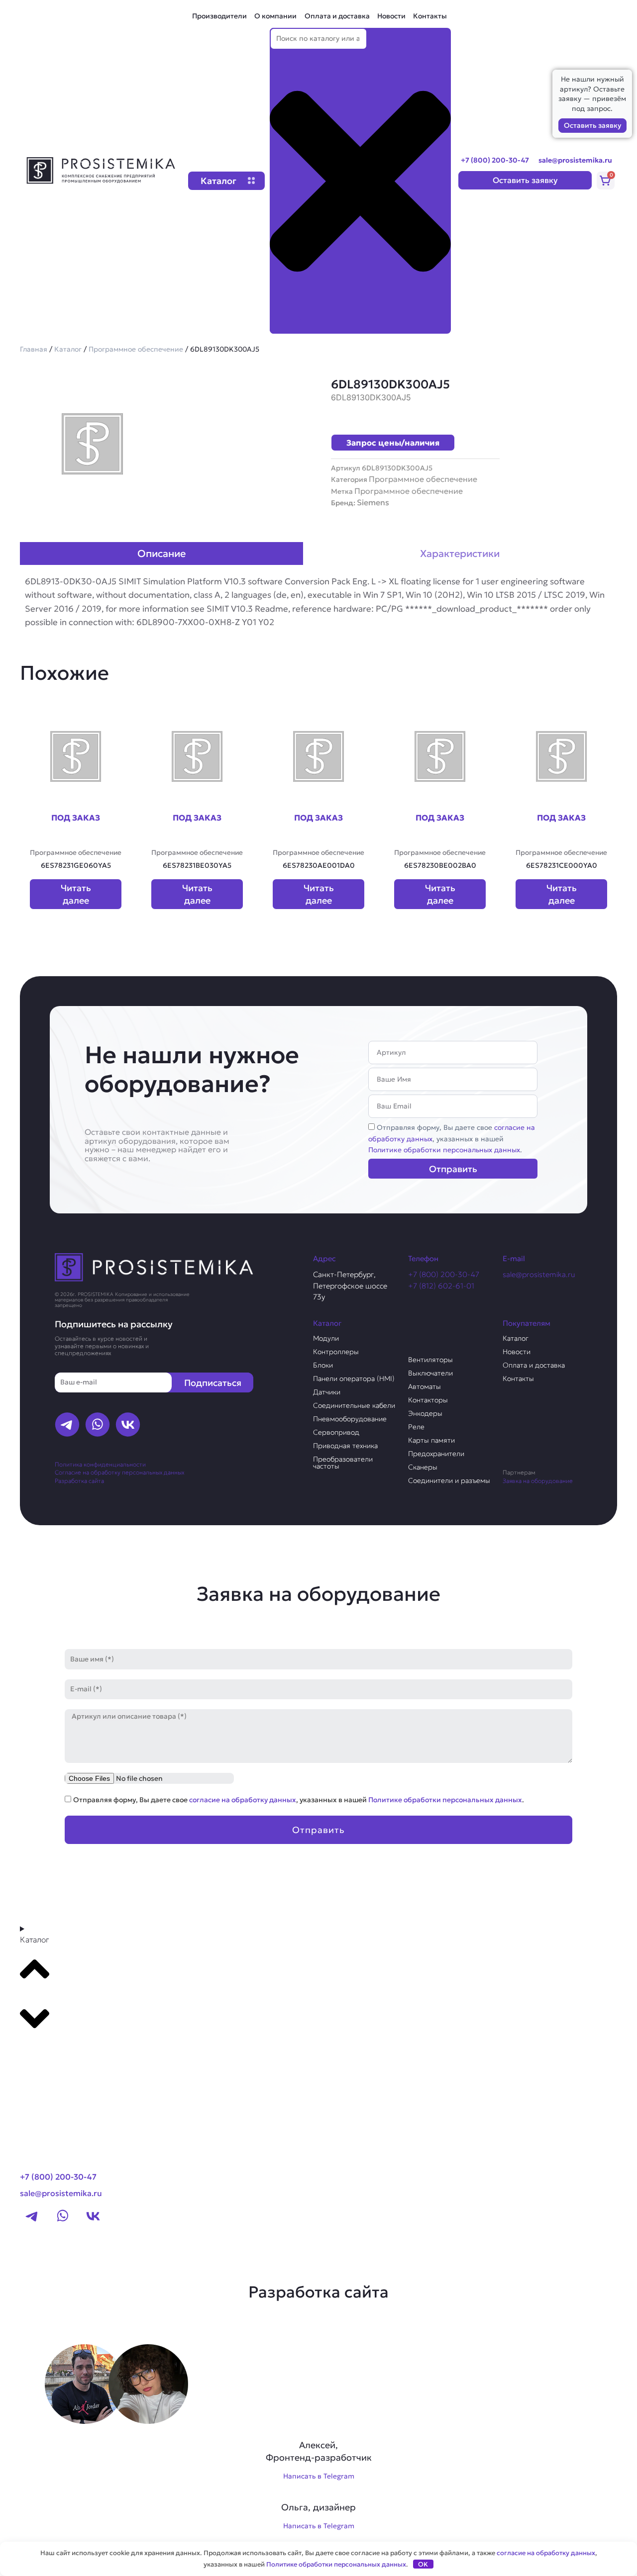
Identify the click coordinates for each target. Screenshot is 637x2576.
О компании (275, 16)
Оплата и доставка (337, 16)
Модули (326, 1338)
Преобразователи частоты (343, 1463)
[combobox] (318, 39)
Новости (391, 16)
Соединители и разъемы (449, 1480)
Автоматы (425, 1386)
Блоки (323, 1365)
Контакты (430, 16)
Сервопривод (336, 1432)
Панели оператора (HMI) (354, 1379)
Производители (219, 16)
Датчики (327, 1392)
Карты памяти (431, 1440)
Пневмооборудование (350, 1419)
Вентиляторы (430, 1360)
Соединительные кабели (354, 1405)
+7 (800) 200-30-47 (495, 160)
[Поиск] (286, 325)
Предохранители (436, 1454)
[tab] (161, 553)
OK (423, 2564)
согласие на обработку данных (243, 1800)
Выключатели (430, 1373)
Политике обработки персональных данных (444, 1150)
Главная (34, 349)
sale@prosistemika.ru (575, 160)
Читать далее (76, 894)
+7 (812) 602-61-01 (441, 1286)
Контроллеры (336, 1352)
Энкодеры (425, 1413)
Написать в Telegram (319, 2476)
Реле (416, 1427)
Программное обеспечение (136, 349)
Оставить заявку (592, 125)
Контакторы (428, 1400)
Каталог (68, 349)
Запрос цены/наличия (393, 443)
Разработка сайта (79, 1481)
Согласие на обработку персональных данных (119, 1472)
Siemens (373, 502)
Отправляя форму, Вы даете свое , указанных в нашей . (452, 1139)
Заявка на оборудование (538, 1481)
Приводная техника (345, 1446)
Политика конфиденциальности (100, 1464)
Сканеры (423, 1467)
